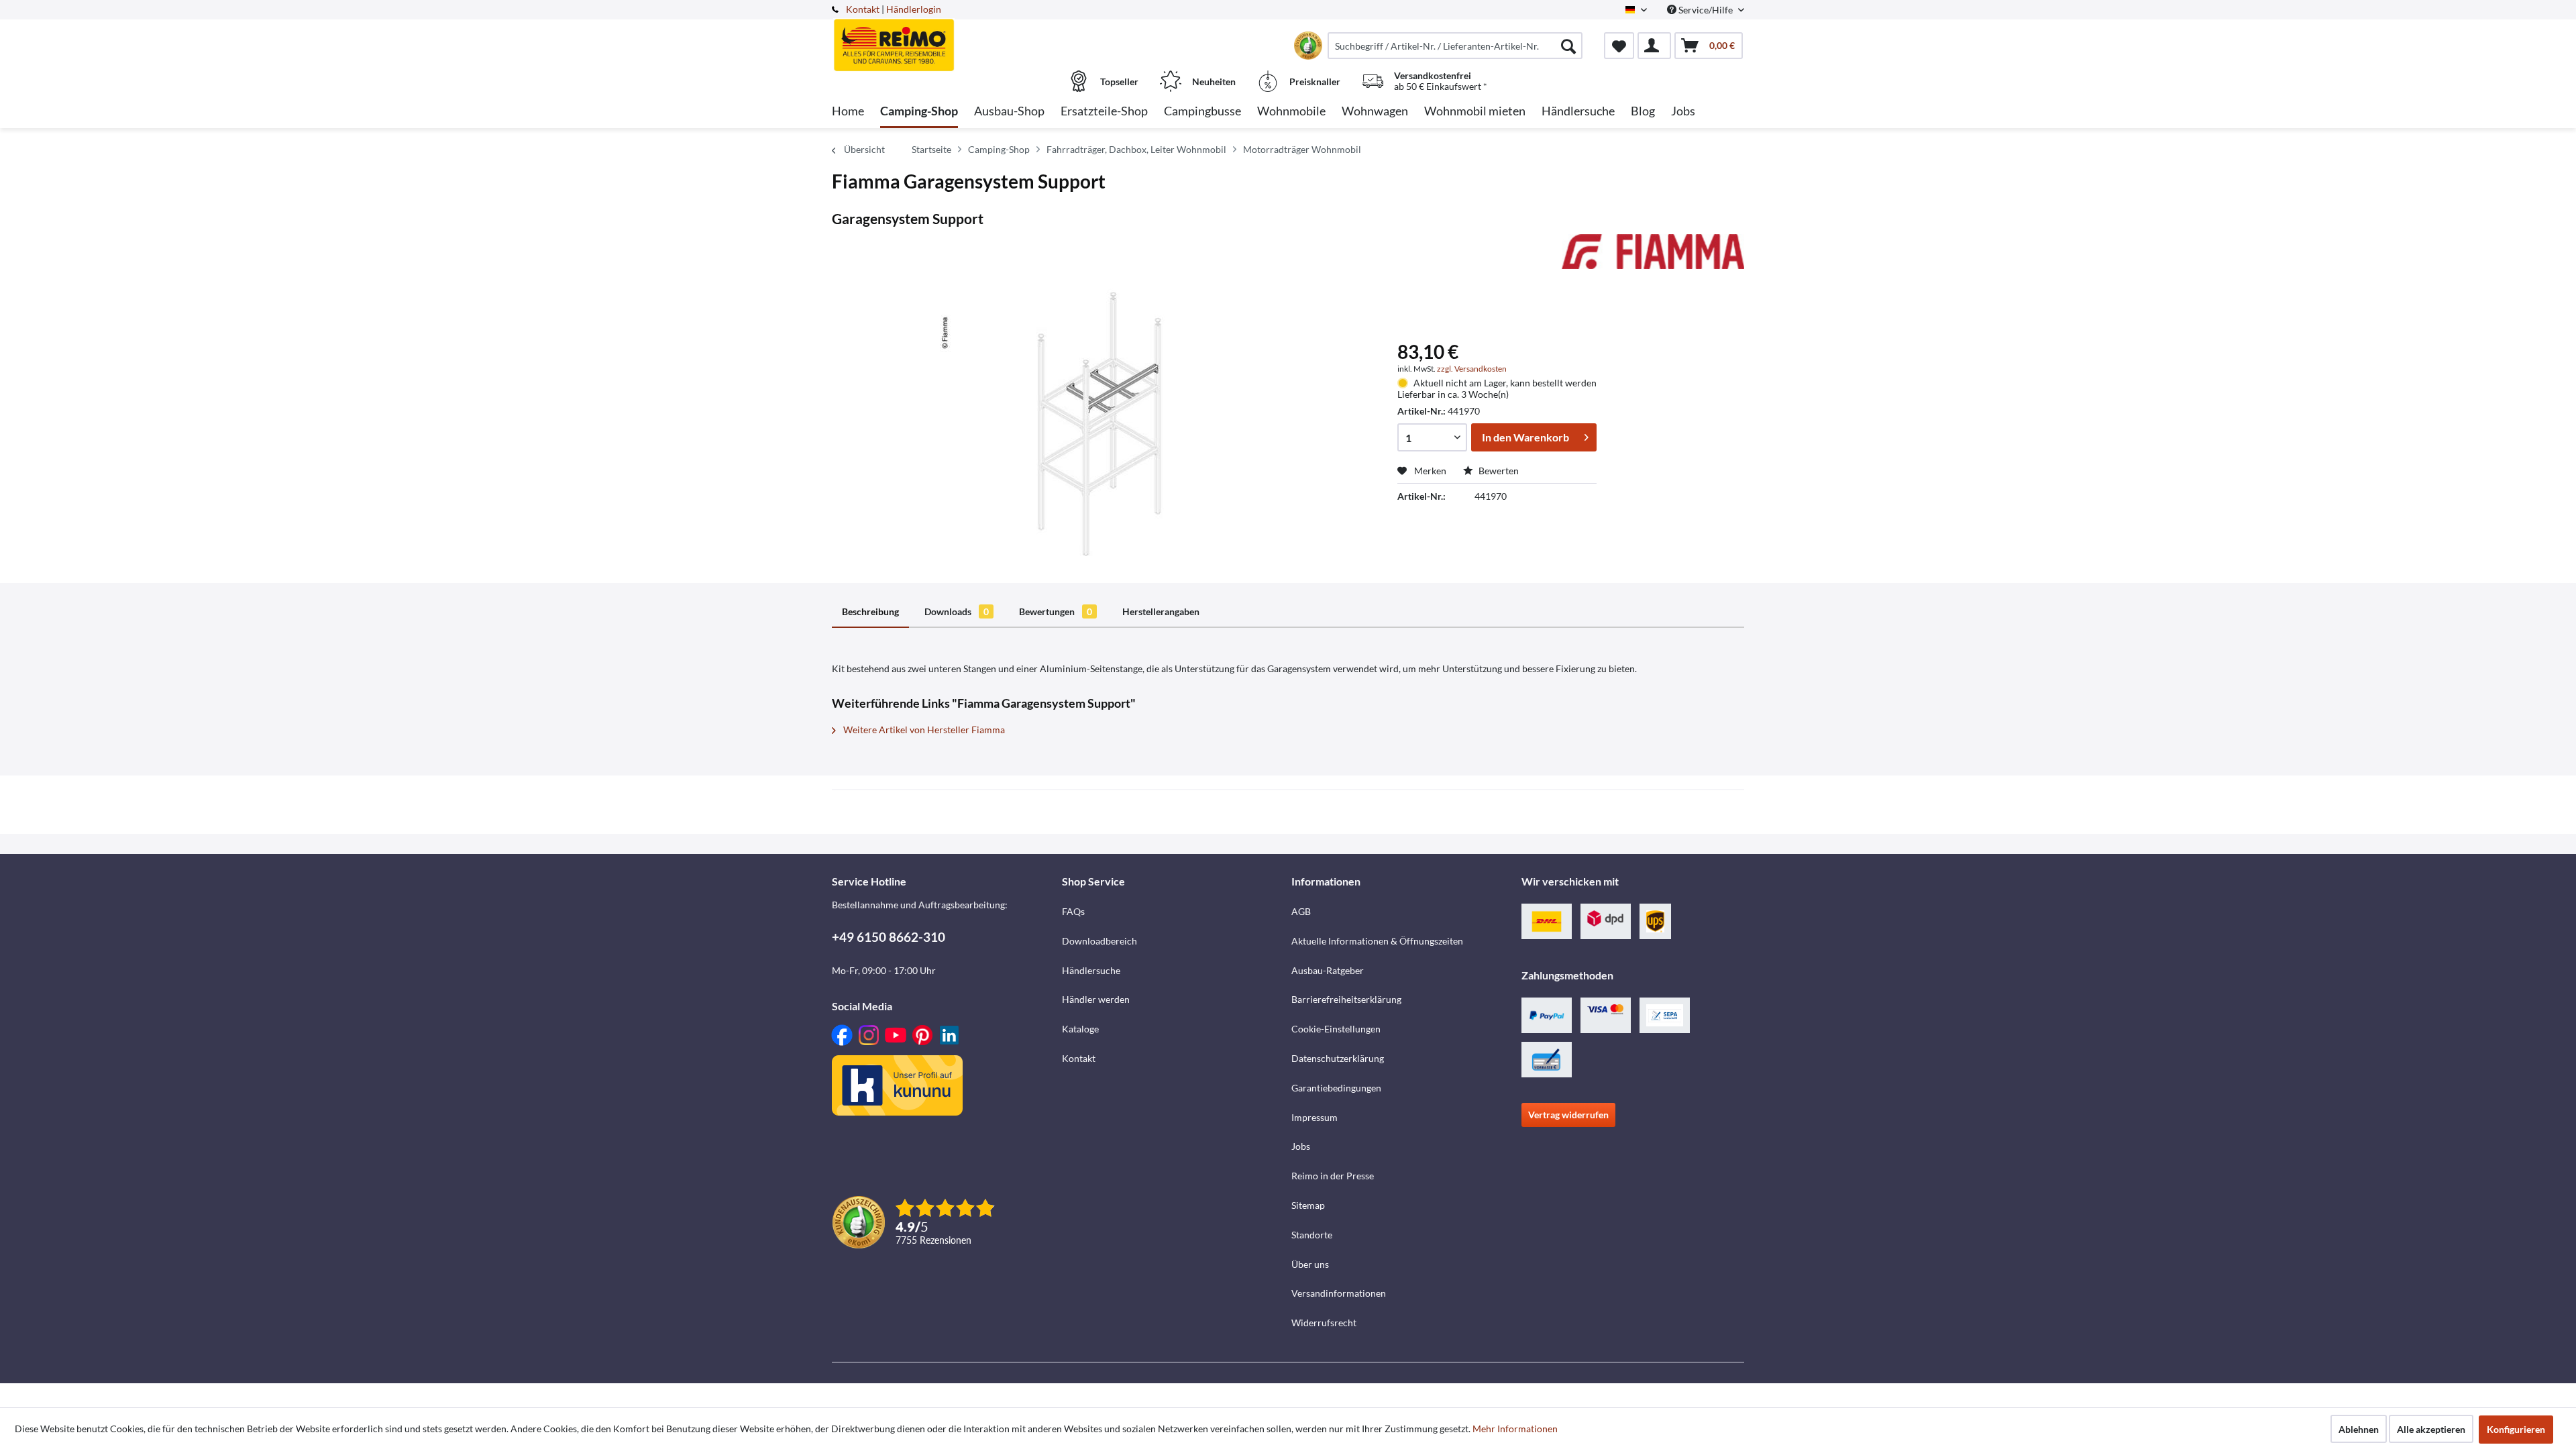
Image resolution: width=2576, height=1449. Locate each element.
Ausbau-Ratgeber (1328, 970)
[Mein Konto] (1654, 46)
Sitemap (1308, 1205)
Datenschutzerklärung (1338, 1058)
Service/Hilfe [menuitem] (1706, 10)
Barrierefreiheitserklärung (1346, 999)
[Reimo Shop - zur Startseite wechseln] (945, 38)
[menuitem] (1455, 46)
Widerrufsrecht (1324, 1323)
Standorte (1312, 1235)
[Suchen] (1568, 46)
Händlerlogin (914, 9)
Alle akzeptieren (2431, 1429)
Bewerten (1498, 471)
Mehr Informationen (1515, 1429)
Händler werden (1096, 999)
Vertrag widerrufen (1568, 1115)
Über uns (1310, 1264)
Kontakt (863, 9)
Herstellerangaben (1161, 611)
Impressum (1314, 1117)
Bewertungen (1056, 611)
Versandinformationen (1339, 1293)
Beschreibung (870, 611)
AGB (1301, 911)
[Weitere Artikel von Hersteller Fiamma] (1653, 258)
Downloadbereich (1099, 941)
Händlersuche (1091, 970)
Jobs (1301, 1146)
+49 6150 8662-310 (889, 937)
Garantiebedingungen (1336, 1088)
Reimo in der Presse (1333, 1176)
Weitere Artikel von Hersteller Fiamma (923, 730)
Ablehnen (2359, 1429)
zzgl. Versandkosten (1472, 369)
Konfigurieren (2516, 1429)
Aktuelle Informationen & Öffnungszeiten (1377, 941)
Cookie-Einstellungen (1336, 1029)
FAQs (1073, 911)
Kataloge (1080, 1029)
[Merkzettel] (1619, 46)
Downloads (957, 611)
